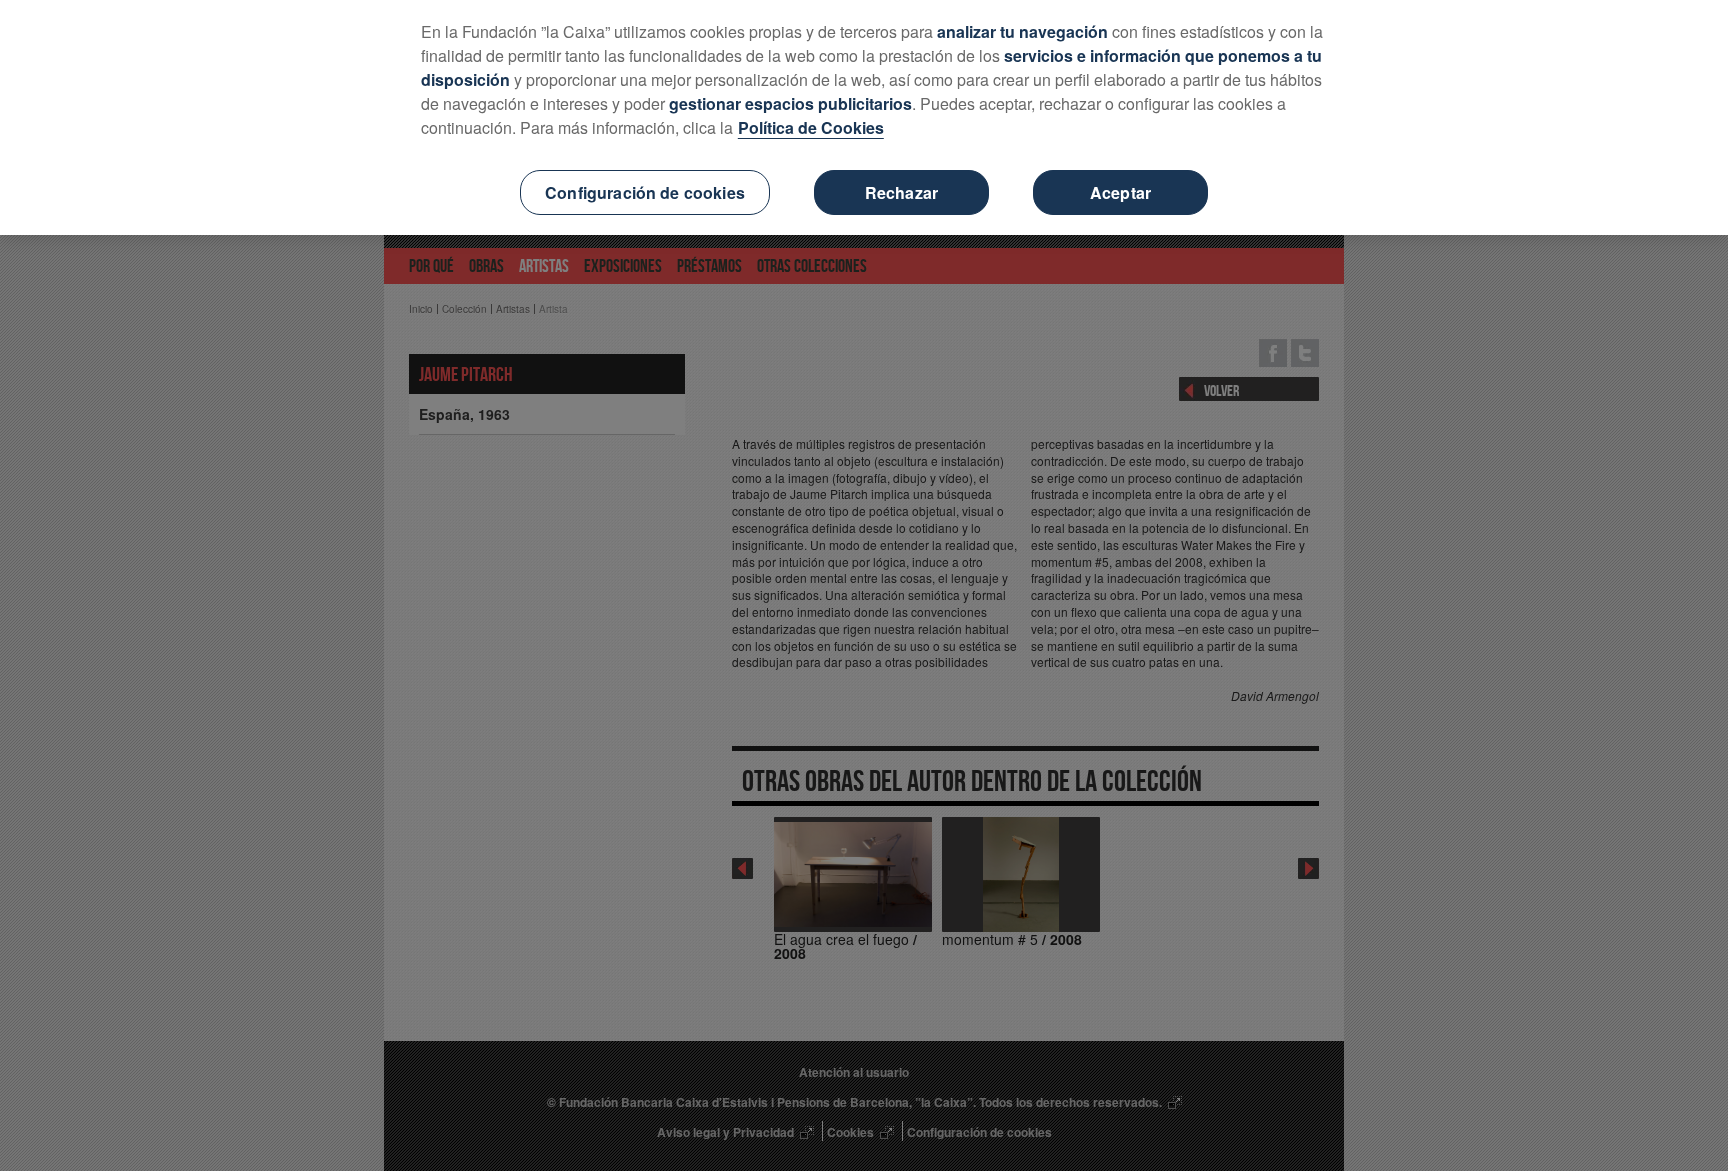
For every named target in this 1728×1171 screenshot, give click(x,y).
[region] (864, 117)
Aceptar (1120, 192)
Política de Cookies (811, 127)
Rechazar (901, 192)
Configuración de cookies (645, 192)
